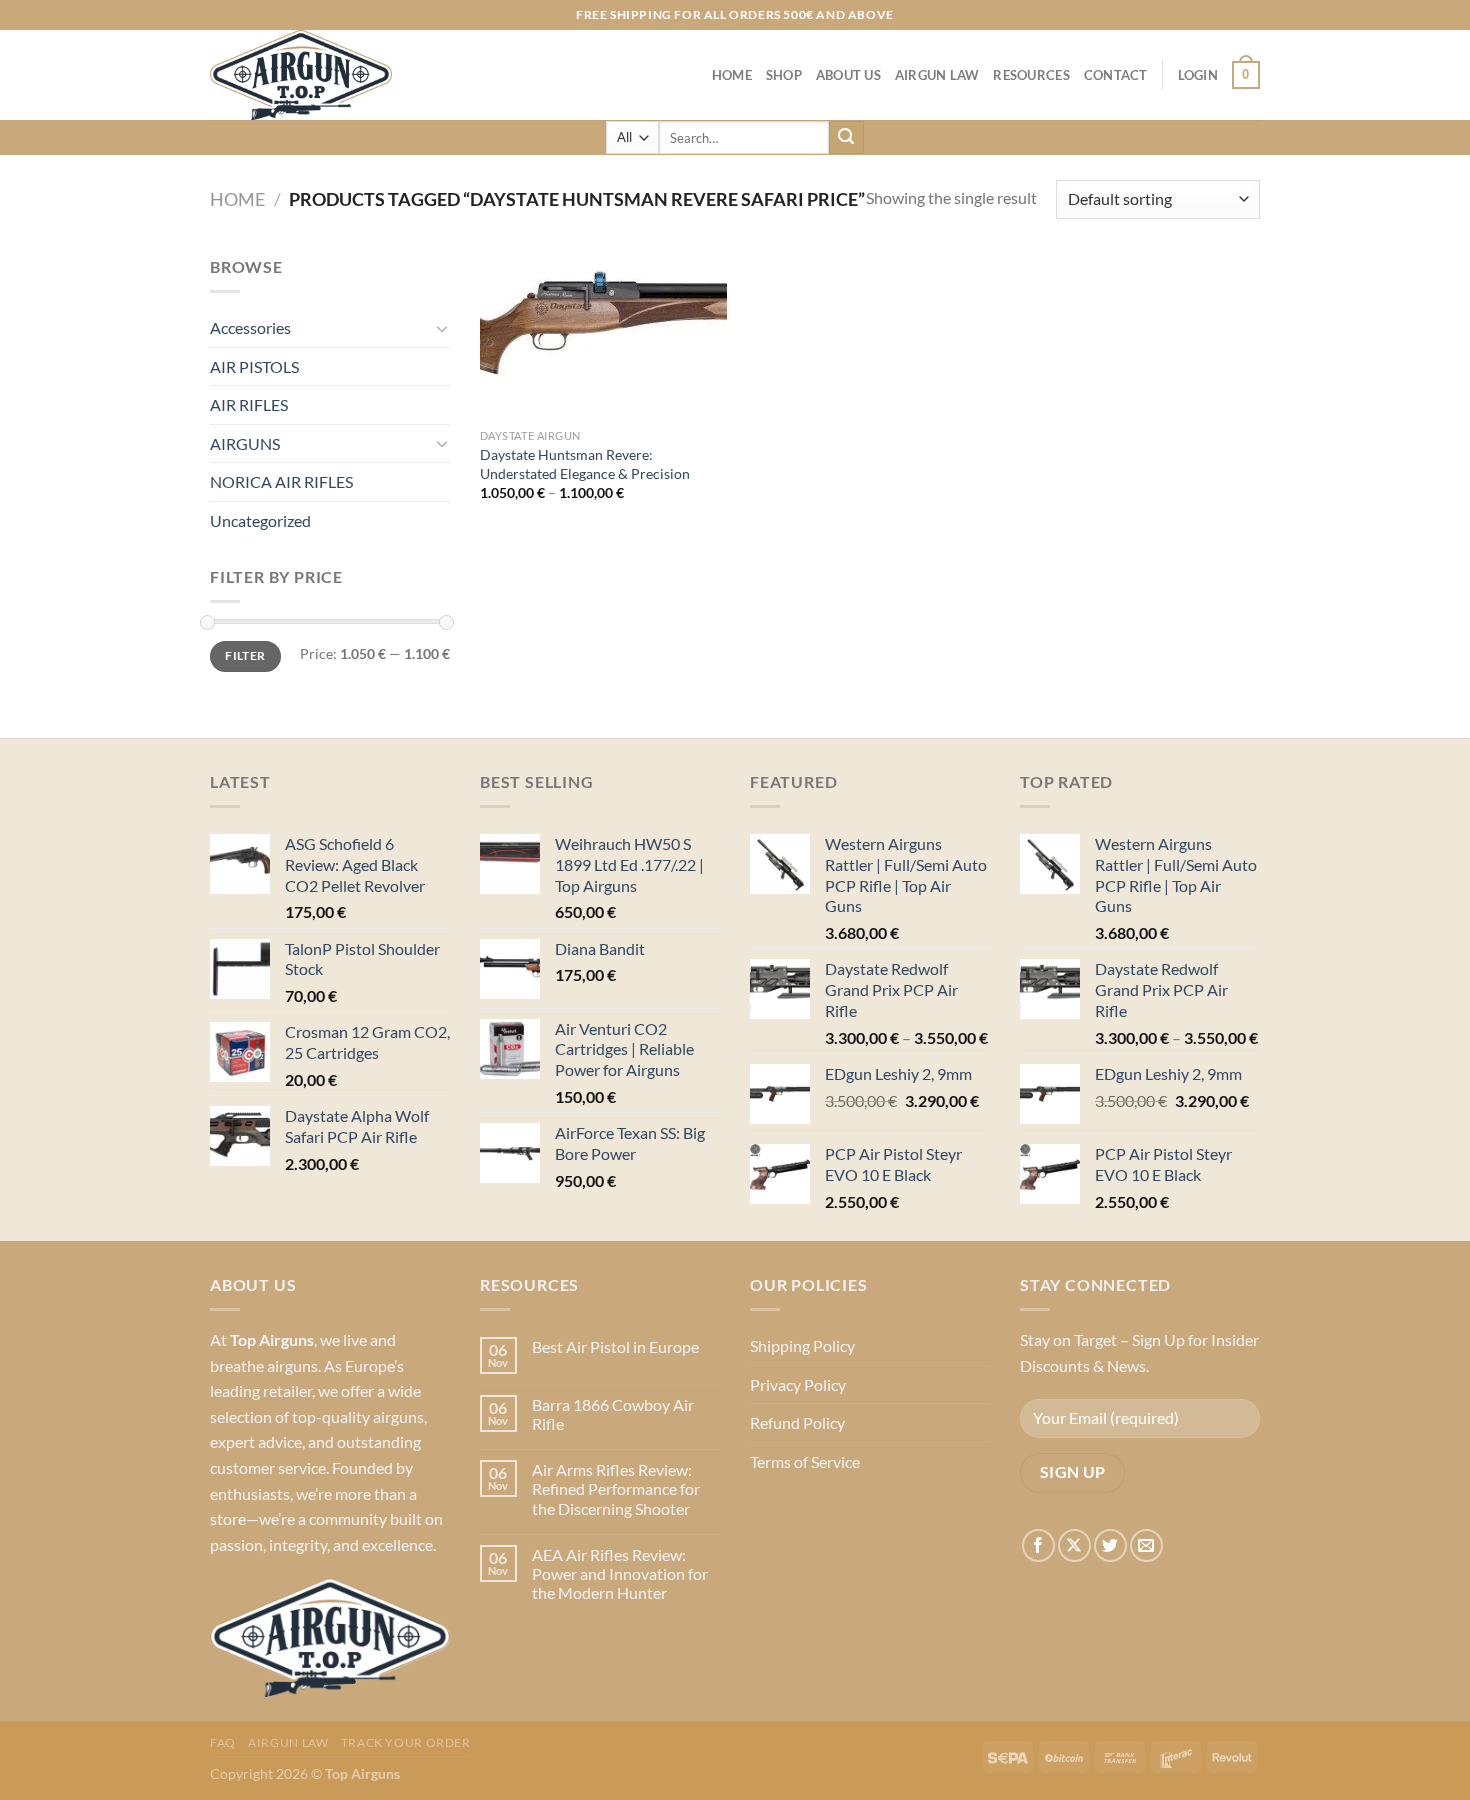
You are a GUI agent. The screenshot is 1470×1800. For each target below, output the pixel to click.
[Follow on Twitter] (1110, 1545)
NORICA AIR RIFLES (281, 481)
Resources (1031, 75)
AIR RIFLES (249, 404)
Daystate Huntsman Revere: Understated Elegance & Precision (585, 464)
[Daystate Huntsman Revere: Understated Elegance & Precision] (603, 336)
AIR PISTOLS (254, 366)
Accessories (250, 327)
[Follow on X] (1074, 1545)
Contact (1116, 75)
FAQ (223, 1742)
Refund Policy (797, 1422)
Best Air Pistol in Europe (615, 1346)
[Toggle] (442, 328)
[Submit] (846, 138)
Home (732, 75)
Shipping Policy (802, 1345)
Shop (784, 75)
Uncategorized (260, 520)
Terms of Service (805, 1461)
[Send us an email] (1146, 1545)
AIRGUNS (245, 443)
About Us (848, 75)
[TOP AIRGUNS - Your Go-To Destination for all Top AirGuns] (310, 75)
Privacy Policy (798, 1384)
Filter (245, 655)
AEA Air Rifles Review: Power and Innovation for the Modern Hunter (620, 1573)
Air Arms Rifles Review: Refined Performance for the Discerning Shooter (616, 1488)
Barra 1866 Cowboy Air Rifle (613, 1414)
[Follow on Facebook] (1038, 1545)
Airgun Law (937, 75)
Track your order (406, 1742)
